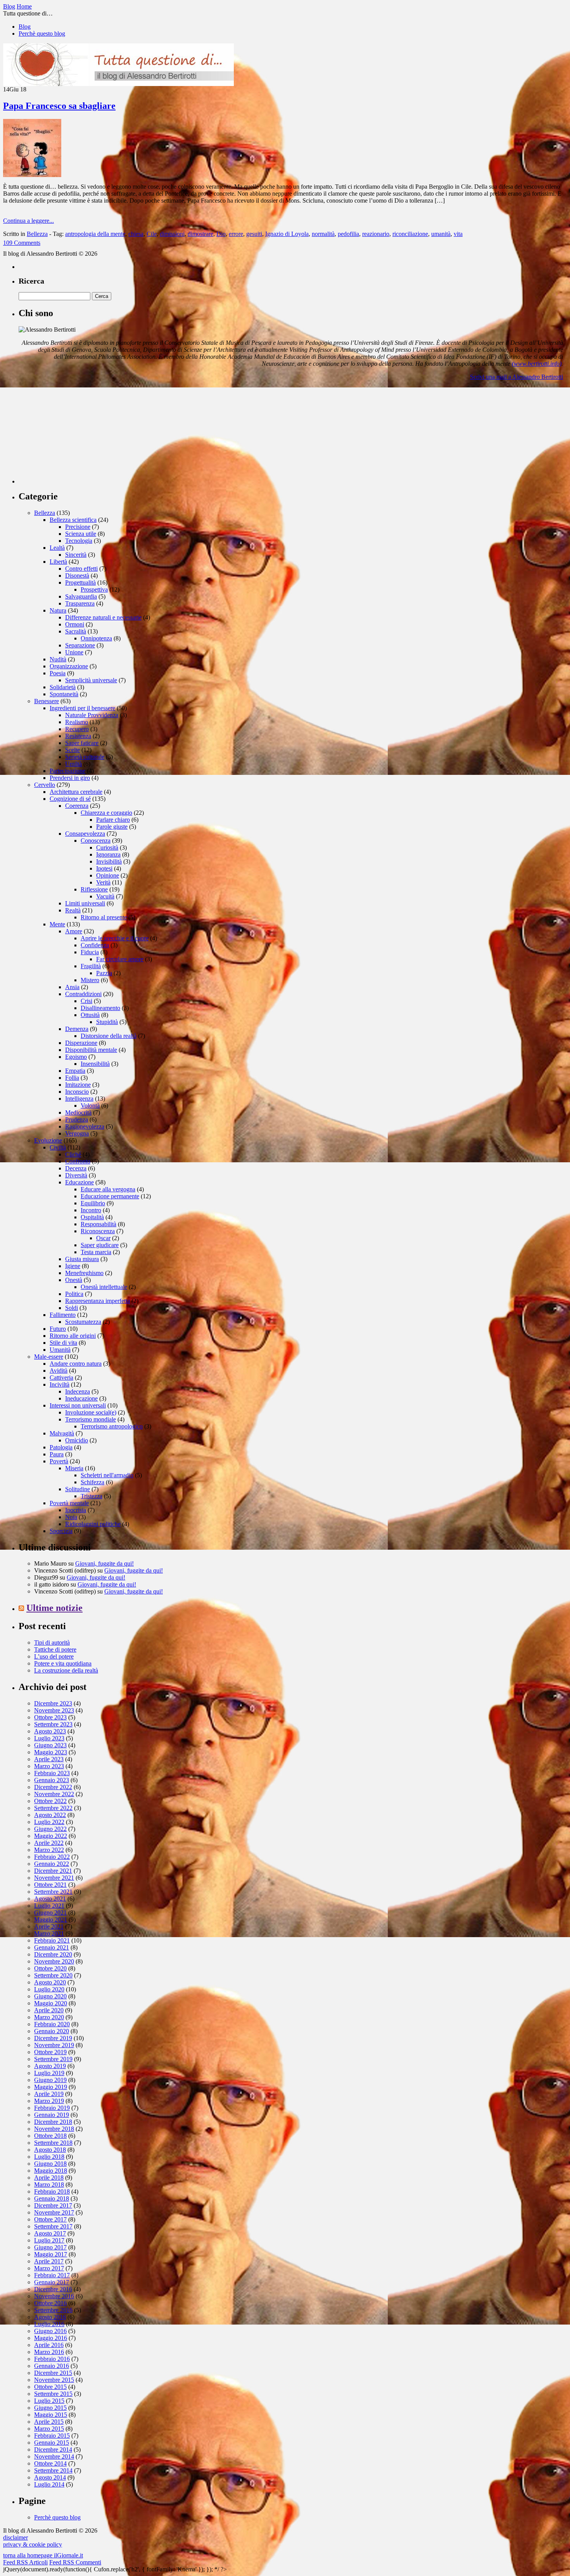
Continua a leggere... (28, 221)
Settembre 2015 (53, 2394)
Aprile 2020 (49, 2010)
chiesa (136, 234)
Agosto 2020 (50, 1982)
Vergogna (77, 1133)
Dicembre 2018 (53, 2122)
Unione (74, 652)
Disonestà (77, 576)
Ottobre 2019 (50, 2052)
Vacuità (105, 896)
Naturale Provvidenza (92, 715)
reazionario (376, 234)
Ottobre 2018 (50, 2136)
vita (458, 234)
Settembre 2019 (53, 2059)
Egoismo (76, 1057)
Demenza (77, 1029)
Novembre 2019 (54, 2045)
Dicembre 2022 (53, 1787)
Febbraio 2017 (52, 2275)
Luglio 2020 (49, 1989)
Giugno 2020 (50, 1996)
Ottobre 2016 (50, 2303)
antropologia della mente (95, 234)
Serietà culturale (85, 757)
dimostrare (200, 234)
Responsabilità (98, 1224)
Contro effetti (81, 569)
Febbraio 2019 (52, 2108)
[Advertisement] (77, 435)
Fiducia (90, 952)
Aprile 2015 (49, 2422)
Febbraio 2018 (52, 2191)
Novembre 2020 (54, 1961)
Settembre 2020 (53, 1975)
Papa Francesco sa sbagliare (59, 106)
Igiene (73, 1266)
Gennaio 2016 (52, 2366)
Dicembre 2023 (53, 1703)
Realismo (77, 722)
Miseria (74, 1468)
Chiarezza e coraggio (106, 813)
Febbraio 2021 (52, 1940)
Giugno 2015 (50, 2408)
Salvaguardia (81, 596)
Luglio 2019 (49, 2073)
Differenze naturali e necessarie (103, 617)
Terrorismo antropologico (112, 1426)
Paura (57, 1454)
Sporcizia (61, 1531)
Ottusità (90, 1015)
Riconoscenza (98, 1231)
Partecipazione (67, 771)
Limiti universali (85, 903)
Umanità (60, 1350)
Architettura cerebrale (76, 792)
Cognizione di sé (70, 799)
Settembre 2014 (53, 2470)
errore (236, 234)
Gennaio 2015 (52, 2443)
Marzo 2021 (49, 1933)
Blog (25, 27)
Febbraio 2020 (52, 2024)
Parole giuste (112, 827)
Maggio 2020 (51, 2003)
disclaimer (16, 2537)
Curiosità (107, 847)
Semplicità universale (91, 680)
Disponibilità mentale (91, 1050)
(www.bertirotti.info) (537, 364)
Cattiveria (61, 1377)
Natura (58, 610)
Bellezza (37, 234)
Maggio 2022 (51, 1836)
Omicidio (77, 1440)
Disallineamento (100, 1008)
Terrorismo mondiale (91, 1419)
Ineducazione (81, 1398)
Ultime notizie (54, 1608)
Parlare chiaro (113, 820)
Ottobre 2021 (50, 1885)
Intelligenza (79, 1099)
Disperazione (81, 1043)
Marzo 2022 (49, 1850)
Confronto (78, 1161)
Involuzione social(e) (91, 1412)
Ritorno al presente (104, 917)
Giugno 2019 (50, 2080)
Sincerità (76, 555)
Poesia (58, 673)
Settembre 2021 (53, 1892)
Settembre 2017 (53, 2226)
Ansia (72, 987)
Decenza (76, 1168)
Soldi (72, 1308)
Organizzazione (69, 666)
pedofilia (348, 234)
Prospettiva (94, 589)
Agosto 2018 (50, 2150)
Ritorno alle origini (73, 1336)
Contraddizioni (83, 994)
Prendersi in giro (70, 778)
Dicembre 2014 (53, 2450)
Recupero (77, 729)
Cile (152, 234)
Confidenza (95, 945)
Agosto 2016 (50, 2317)
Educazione (79, 1182)
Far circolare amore (120, 959)
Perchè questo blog (42, 34)
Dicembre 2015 (53, 2373)
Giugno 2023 (50, 1745)
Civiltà (58, 1147)
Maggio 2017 (51, 2254)
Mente (57, 924)
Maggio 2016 (51, 2338)
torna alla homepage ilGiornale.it (43, 2555)
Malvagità (62, 1433)
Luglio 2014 (49, 2484)
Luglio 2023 (49, 1738)
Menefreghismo (84, 1273)
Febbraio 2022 (52, 1857)
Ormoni (75, 624)
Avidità (59, 1371)
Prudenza (77, 1119)
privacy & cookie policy (33, 2544)
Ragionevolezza (85, 1126)
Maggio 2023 (51, 1752)
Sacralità (76, 631)
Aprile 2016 (49, 2345)
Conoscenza (96, 841)
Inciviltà (60, 1384)
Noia (71, 1517)
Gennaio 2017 (52, 2282)
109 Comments (22, 243)
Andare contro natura (76, 1364)
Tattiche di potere (55, 1649)
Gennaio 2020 (52, 2031)
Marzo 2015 (49, 2429)
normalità (323, 234)
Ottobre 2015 (50, 2387)
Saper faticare (82, 743)
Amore (74, 931)
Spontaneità (64, 694)
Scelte (73, 750)
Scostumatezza (83, 1322)
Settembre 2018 (53, 2143)
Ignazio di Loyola (287, 234)
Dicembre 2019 (53, 2038)
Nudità (58, 659)
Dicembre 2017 (53, 2205)
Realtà (73, 910)
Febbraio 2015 (52, 2436)
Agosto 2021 (50, 1899)
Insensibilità (95, 1064)
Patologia (61, 1447)
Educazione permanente (110, 1196)
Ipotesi (104, 868)
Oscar (103, 1238)
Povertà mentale (69, 1503)
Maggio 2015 (51, 2415)
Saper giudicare (100, 1245)
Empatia (75, 1071)
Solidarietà (63, 687)
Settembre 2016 (53, 2310)
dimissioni (172, 234)
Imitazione (78, 1085)
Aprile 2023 (49, 1759)
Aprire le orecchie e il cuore (115, 938)
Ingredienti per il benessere (82, 708)
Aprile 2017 (49, 2261)
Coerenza (77, 806)
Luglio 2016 (49, 2324)
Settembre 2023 (53, 1724)
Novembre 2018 (54, 2129)
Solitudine (78, 1489)
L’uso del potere (54, 1656)
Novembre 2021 (54, 1878)
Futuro (58, 1329)
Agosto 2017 (50, 2233)
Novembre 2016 (54, 2296)
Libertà (58, 562)
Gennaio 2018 (52, 2198)
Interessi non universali (78, 1405)
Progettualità (80, 582)
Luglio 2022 (49, 1822)
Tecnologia (79, 541)
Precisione (78, 527)
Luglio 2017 (49, 2240)
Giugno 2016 (50, 2331)
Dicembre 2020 (53, 1954)
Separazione (80, 645)
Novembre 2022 (54, 1794)
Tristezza (92, 1496)
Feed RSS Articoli (25, 2562)
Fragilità (91, 966)
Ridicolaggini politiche (93, 1524)
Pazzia (104, 973)
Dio (221, 234)
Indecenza (78, 1391)
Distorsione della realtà (109, 1036)
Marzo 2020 (49, 2017)
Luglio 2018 (49, 2157)
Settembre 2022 (53, 1808)
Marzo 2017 (49, 2268)
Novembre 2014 (54, 2456)
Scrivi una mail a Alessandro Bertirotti (516, 377)
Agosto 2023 (50, 1731)
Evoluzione (48, 1140)
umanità (441, 234)
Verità (103, 882)
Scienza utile (81, 534)
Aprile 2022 (49, 1843)
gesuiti (254, 234)
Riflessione (94, 889)
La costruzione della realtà (66, 1670)
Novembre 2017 (54, 2212)
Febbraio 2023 (52, 1773)
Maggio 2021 (51, 1920)
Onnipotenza (96, 638)
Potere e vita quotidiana (63, 1663)
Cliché (73, 1154)
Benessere (47, 701)
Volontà (90, 1106)
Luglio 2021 (49, 1906)
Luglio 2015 (49, 2401)
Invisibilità (109, 861)
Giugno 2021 (50, 1913)
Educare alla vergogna (108, 1189)
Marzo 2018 (49, 2185)
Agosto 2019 (50, 2066)
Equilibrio (93, 1203)
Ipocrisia (76, 1510)
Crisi (86, 1001)
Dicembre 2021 (53, 1871)
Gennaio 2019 (52, 2115)
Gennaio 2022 (52, 1864)
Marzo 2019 (49, 2101)
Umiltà (73, 764)
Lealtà (57, 548)
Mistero (90, 980)
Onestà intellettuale (104, 1287)
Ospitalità (92, 1217)
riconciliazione (410, 234)
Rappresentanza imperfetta (98, 1301)
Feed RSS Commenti (75, 2562)
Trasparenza (80, 603)
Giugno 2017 (50, 2247)
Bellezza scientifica (73, 520)
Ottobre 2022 (50, 1801)
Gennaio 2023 (52, 1780)
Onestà (74, 1280)
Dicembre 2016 (53, 2289)
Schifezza (92, 1482)
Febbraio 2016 (52, 2359)
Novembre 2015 (54, 2380)
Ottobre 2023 (50, 1717)
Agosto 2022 (50, 1815)
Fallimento (63, 1315)
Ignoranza (108, 854)
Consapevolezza (85, 834)
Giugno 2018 (50, 2164)
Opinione (108, 875)
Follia (72, 1078)
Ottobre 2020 (50, 1968)
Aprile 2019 (49, 2094)
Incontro (91, 1210)
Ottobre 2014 (50, 2463)
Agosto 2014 (50, 2477)
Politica (74, 1294)
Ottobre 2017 (50, 2219)
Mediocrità (78, 1112)
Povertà (59, 1461)
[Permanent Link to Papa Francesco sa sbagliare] (32, 175)
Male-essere (49, 1357)
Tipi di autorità (52, 1642)
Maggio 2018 (51, 2171)
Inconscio (77, 1092)
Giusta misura (82, 1259)
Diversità (76, 1175)
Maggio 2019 (51, 2087)
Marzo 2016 (49, 2352)
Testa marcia (96, 1252)
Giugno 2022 (50, 1829)
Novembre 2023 (54, 1710)
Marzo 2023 (49, 1766)
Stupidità (107, 1022)
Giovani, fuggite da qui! (104, 1563)
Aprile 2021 (49, 1926)
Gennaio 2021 (52, 1947)
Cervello (45, 785)
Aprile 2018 (49, 2178)
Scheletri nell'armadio (107, 1475)
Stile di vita (63, 1343)
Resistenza (78, 736)
